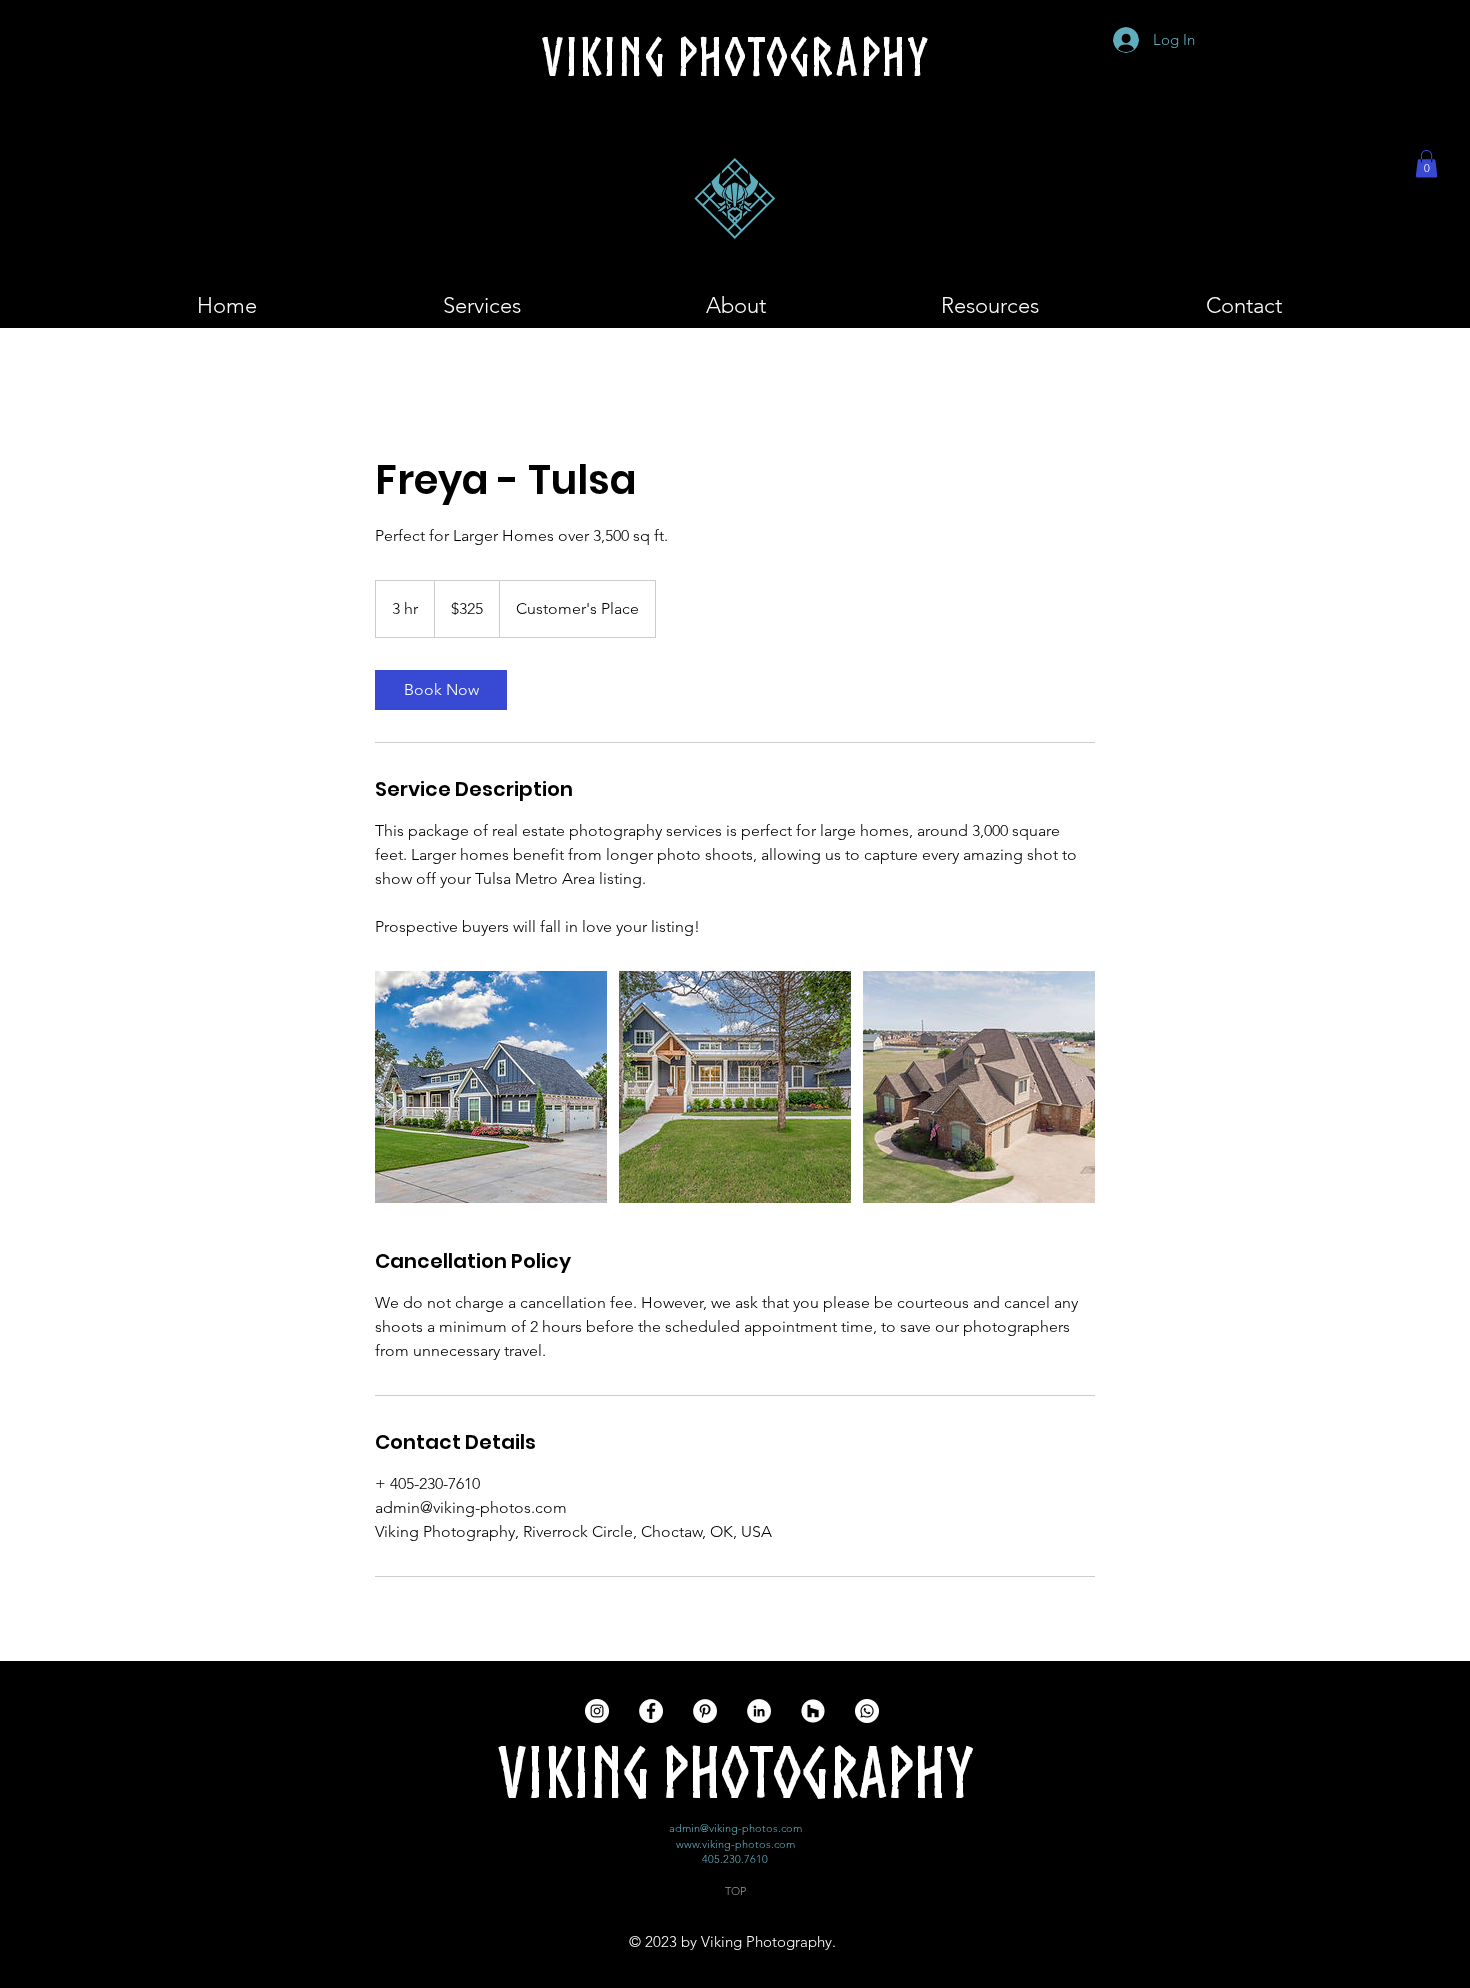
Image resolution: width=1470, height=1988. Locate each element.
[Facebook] (651, 1711)
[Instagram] (597, 1711)
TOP (735, 1891)
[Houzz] (813, 1711)
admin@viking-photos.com (735, 1828)
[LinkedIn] (759, 1711)
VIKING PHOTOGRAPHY (735, 1772)
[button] (1426, 163)
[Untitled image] (491, 1087)
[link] (441, 690)
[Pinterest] (705, 1711)
